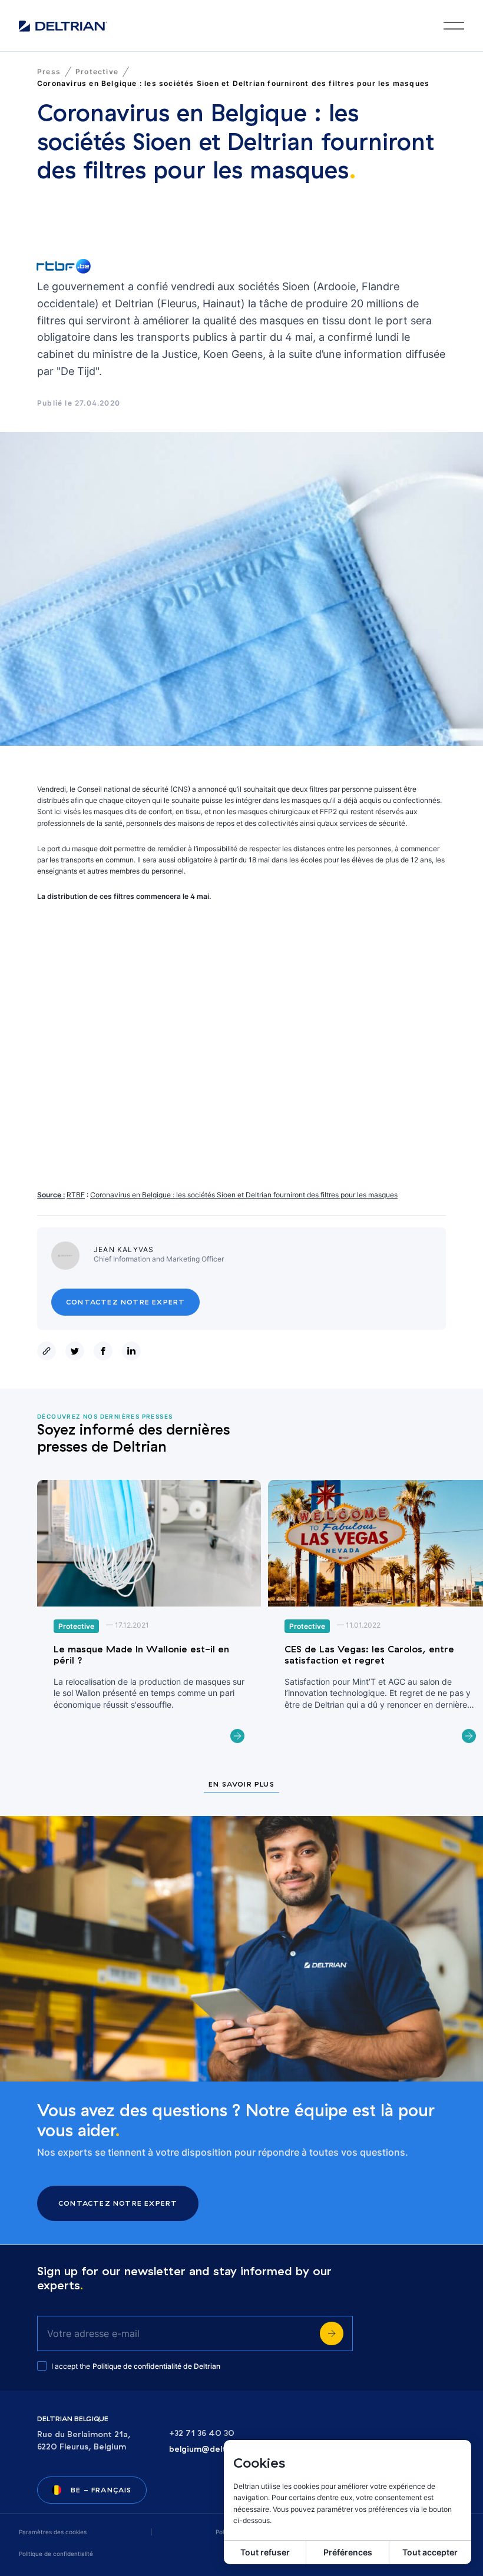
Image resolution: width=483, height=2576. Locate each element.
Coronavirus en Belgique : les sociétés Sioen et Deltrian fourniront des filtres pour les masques (244, 1195)
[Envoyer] (332, 2333)
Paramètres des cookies (53, 2532)
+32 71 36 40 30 (202, 2433)
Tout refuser (265, 2552)
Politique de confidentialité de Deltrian (156, 2366)
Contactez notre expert (125, 1302)
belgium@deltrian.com (215, 2449)
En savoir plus (241, 1785)
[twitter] (77, 1351)
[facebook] (105, 1351)
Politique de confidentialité (56, 2554)
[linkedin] (134, 1351)
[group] (149, 1619)
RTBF (76, 1195)
